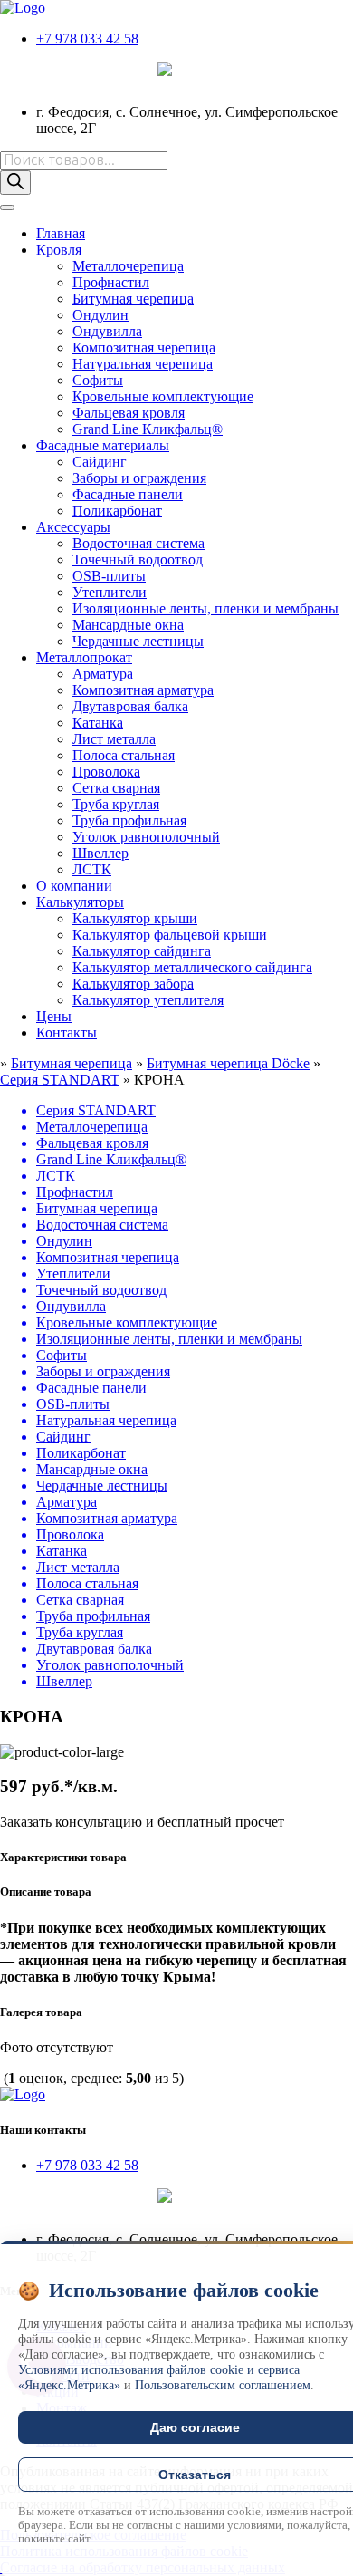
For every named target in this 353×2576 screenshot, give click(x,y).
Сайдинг (100, 462)
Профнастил (111, 282)
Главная (61, 233)
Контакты (67, 1032)
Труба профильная (129, 820)
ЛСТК (92, 869)
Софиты (98, 380)
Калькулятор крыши (135, 918)
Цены (54, 1016)
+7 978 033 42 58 (87, 39)
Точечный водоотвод (138, 560)
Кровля (59, 250)
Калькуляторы (80, 902)
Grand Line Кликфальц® (148, 429)
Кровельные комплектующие (163, 396)
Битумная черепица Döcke (228, 1063)
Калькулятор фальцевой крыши (170, 935)
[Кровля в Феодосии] (23, 8)
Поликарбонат (117, 511)
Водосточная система (138, 543)
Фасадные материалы (103, 445)
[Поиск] (15, 183)
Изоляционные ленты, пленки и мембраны (205, 608)
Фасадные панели (128, 494)
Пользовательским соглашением (223, 2385)
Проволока (106, 772)
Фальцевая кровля (129, 413)
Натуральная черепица (143, 364)
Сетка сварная (116, 788)
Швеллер (100, 853)
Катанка (98, 723)
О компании (74, 886)
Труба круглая (116, 804)
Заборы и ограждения (139, 478)
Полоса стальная (124, 755)
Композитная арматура (143, 690)
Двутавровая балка (130, 706)
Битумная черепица (133, 299)
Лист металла (114, 739)
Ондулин (100, 315)
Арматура (103, 674)
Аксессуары (73, 527)
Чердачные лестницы (138, 641)
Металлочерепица (128, 266)
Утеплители (110, 592)
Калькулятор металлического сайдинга (192, 967)
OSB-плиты (109, 576)
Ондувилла (107, 331)
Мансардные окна (128, 625)
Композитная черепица (144, 347)
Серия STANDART (60, 1080)
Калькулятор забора (133, 984)
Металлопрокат (84, 657)
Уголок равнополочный (146, 837)
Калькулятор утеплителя (148, 1000)
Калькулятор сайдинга (142, 951)
